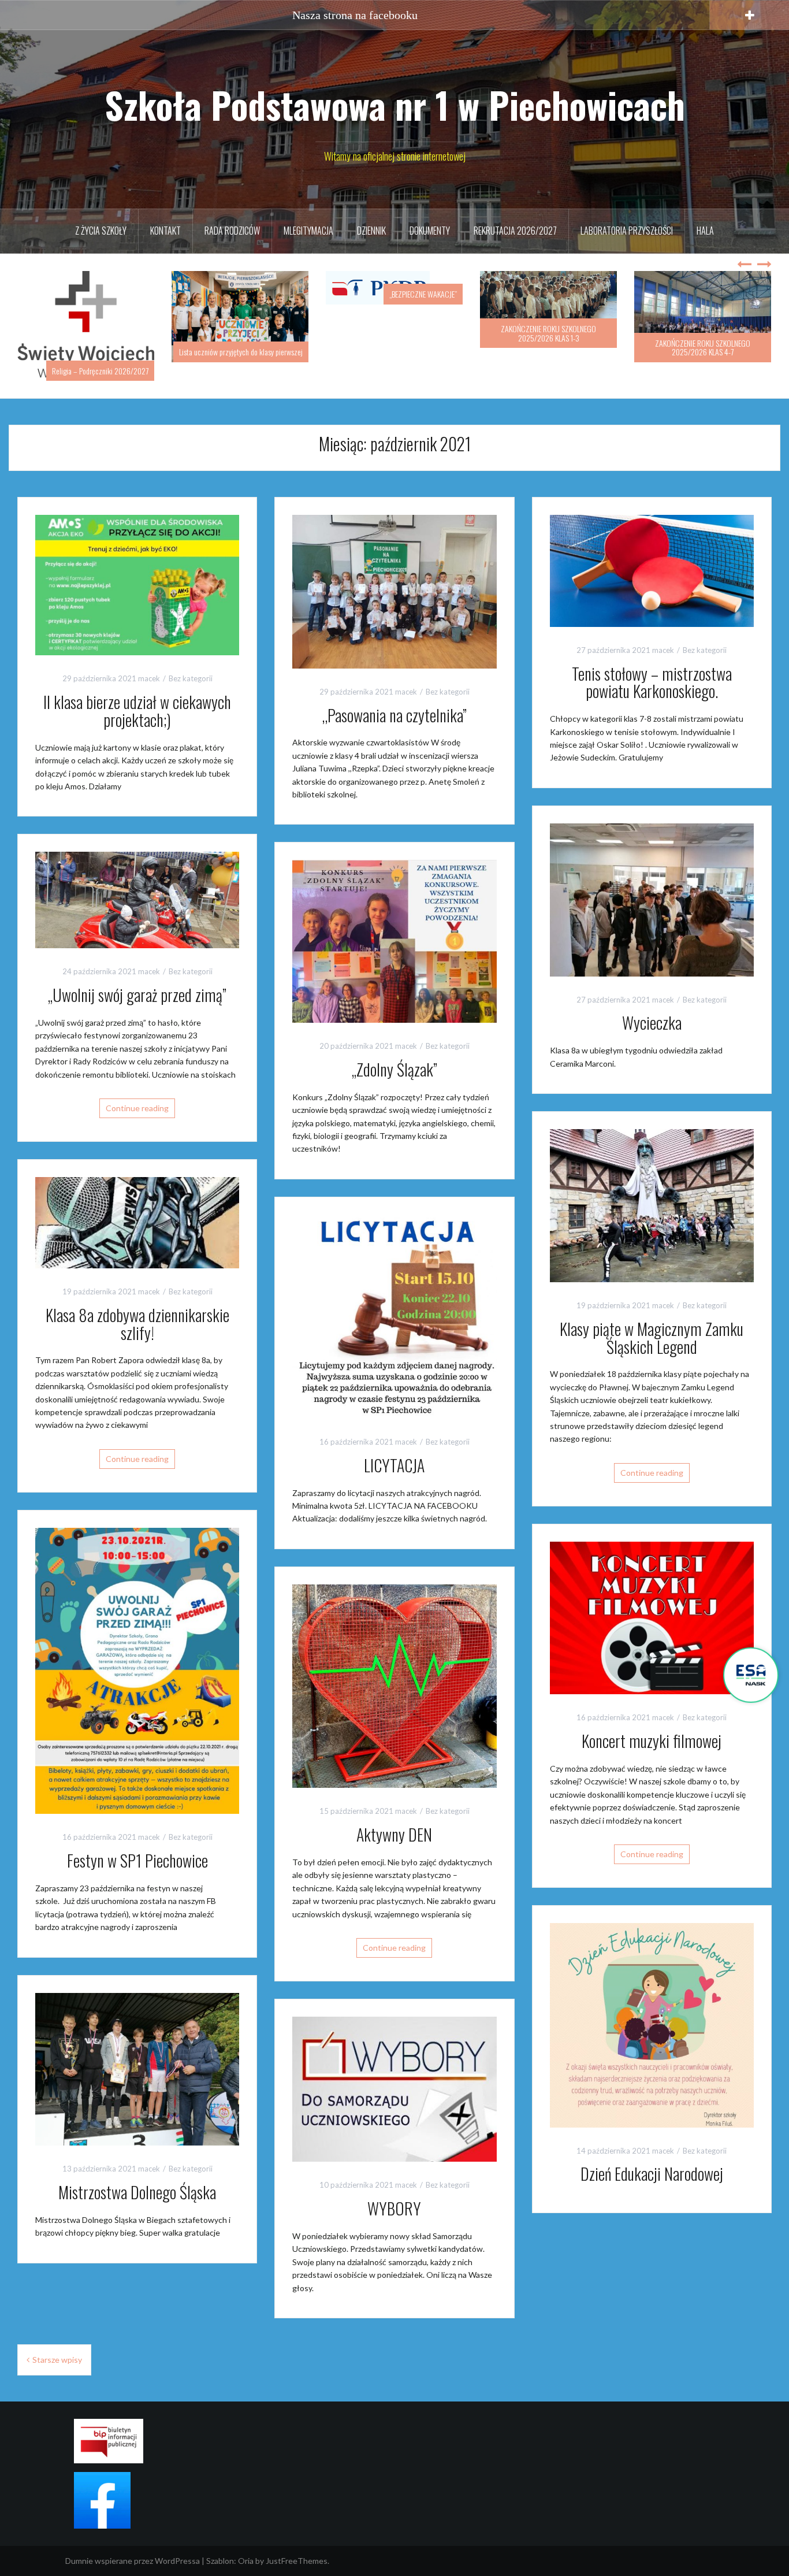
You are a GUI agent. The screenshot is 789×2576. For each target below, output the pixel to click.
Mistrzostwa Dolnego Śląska (137, 2174)
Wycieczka (652, 1004)
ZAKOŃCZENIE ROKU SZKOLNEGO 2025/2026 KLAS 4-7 (548, 347)
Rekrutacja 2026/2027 (515, 231)
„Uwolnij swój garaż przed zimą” (137, 976)
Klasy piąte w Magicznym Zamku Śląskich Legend (652, 1319)
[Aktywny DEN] (394, 1666)
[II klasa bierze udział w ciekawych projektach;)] (137, 565)
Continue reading (137, 1089)
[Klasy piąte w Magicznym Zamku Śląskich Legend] (652, 1186)
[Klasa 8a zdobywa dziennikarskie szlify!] (137, 1203)
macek (149, 660)
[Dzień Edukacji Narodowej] (652, 2005)
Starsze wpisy (57, 2341)
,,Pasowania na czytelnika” (394, 696)
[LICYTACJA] (394, 1296)
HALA (705, 231)
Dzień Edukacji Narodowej (652, 2155)
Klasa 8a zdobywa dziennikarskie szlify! (137, 1305)
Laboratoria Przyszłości (627, 231)
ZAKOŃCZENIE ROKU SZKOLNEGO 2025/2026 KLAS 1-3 (394, 333)
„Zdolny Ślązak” (394, 1050)
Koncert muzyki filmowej (652, 1722)
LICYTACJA (394, 1446)
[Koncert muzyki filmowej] (652, 1598)
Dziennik (371, 231)
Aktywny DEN (394, 1816)
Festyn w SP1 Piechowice (137, 1842)
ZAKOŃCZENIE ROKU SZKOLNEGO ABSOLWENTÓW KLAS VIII (703, 347)
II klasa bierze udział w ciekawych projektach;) (137, 692)
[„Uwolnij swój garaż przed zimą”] (137, 880)
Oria (246, 2542)
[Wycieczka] (652, 880)
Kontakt (165, 231)
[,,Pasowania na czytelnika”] (394, 572)
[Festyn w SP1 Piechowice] (137, 1651)
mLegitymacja (308, 231)
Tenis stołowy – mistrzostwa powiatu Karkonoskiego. (652, 663)
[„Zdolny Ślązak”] (394, 921)
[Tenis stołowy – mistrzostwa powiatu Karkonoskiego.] (652, 551)
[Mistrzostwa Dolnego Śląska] (137, 2049)
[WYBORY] (394, 2070)
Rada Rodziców (232, 231)
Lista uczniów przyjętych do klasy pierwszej (87, 352)
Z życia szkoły (101, 231)
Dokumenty (430, 231)
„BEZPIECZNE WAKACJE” (269, 294)
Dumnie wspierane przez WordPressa (133, 2542)
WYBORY (394, 2190)
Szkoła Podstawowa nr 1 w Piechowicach (395, 105)
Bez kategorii (191, 660)
